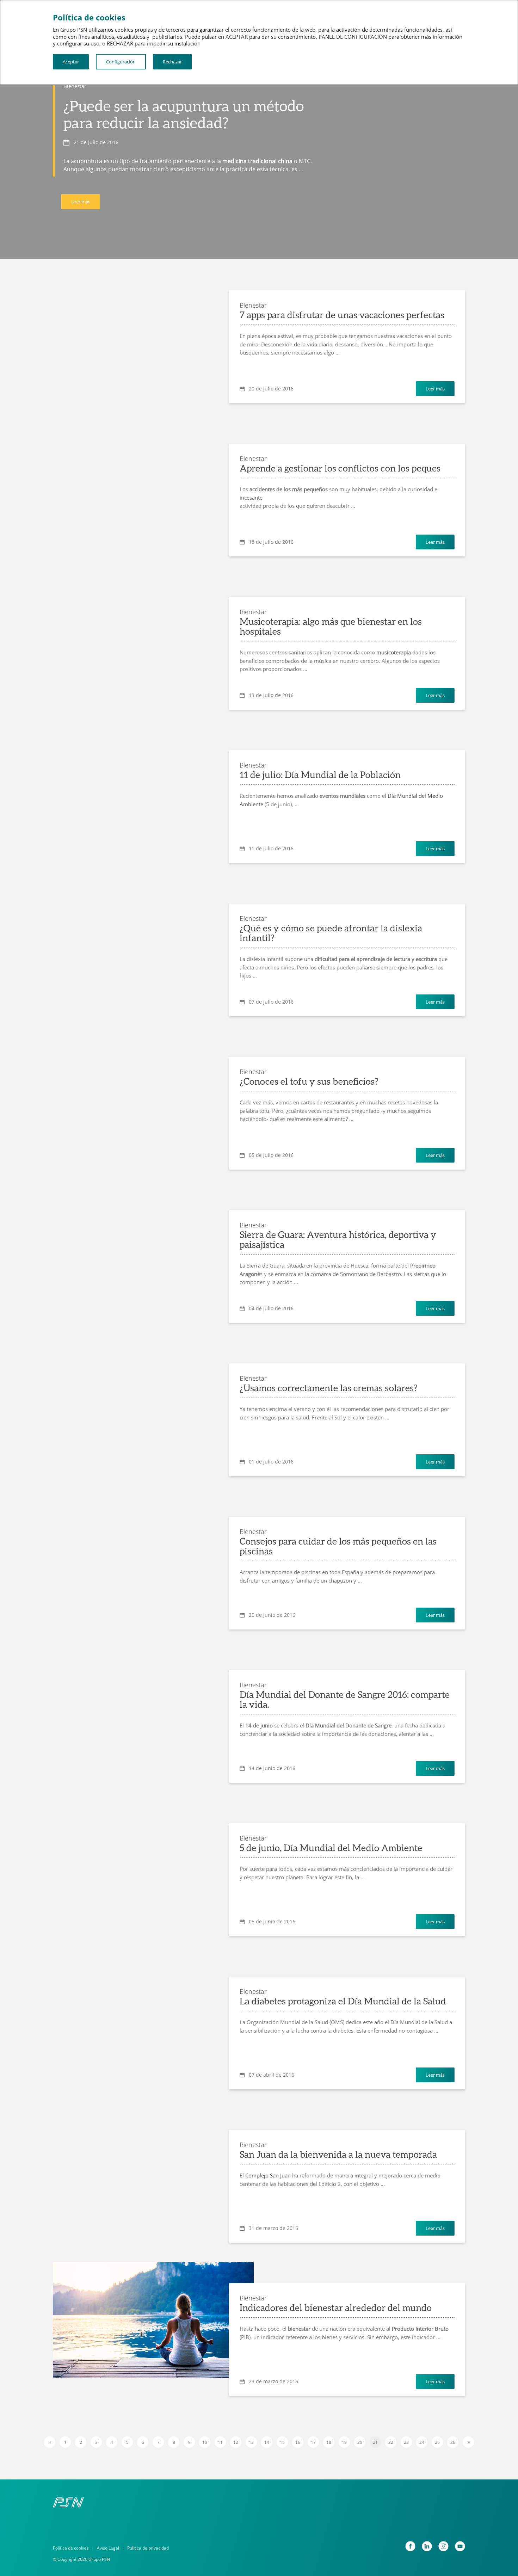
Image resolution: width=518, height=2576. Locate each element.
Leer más (81, 202)
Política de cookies (71, 2548)
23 (406, 2442)
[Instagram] (443, 2546)
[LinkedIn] (427, 2546)
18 (329, 2442)
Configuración (121, 62)
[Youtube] (460, 2546)
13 (251, 2442)
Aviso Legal (108, 2548)
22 (391, 2442)
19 (344, 2442)
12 (236, 2442)
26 (453, 2442)
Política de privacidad (148, 2548)
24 (422, 2442)
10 (205, 2442)
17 (313, 2442)
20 (360, 2442)
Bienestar (75, 86)
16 (298, 2442)
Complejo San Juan (268, 2175)
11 (220, 2442)
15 (282, 2442)
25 (437, 2442)
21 (375, 2442)
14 (267, 2442)
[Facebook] (410, 2546)
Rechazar (172, 62)
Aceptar (71, 62)
